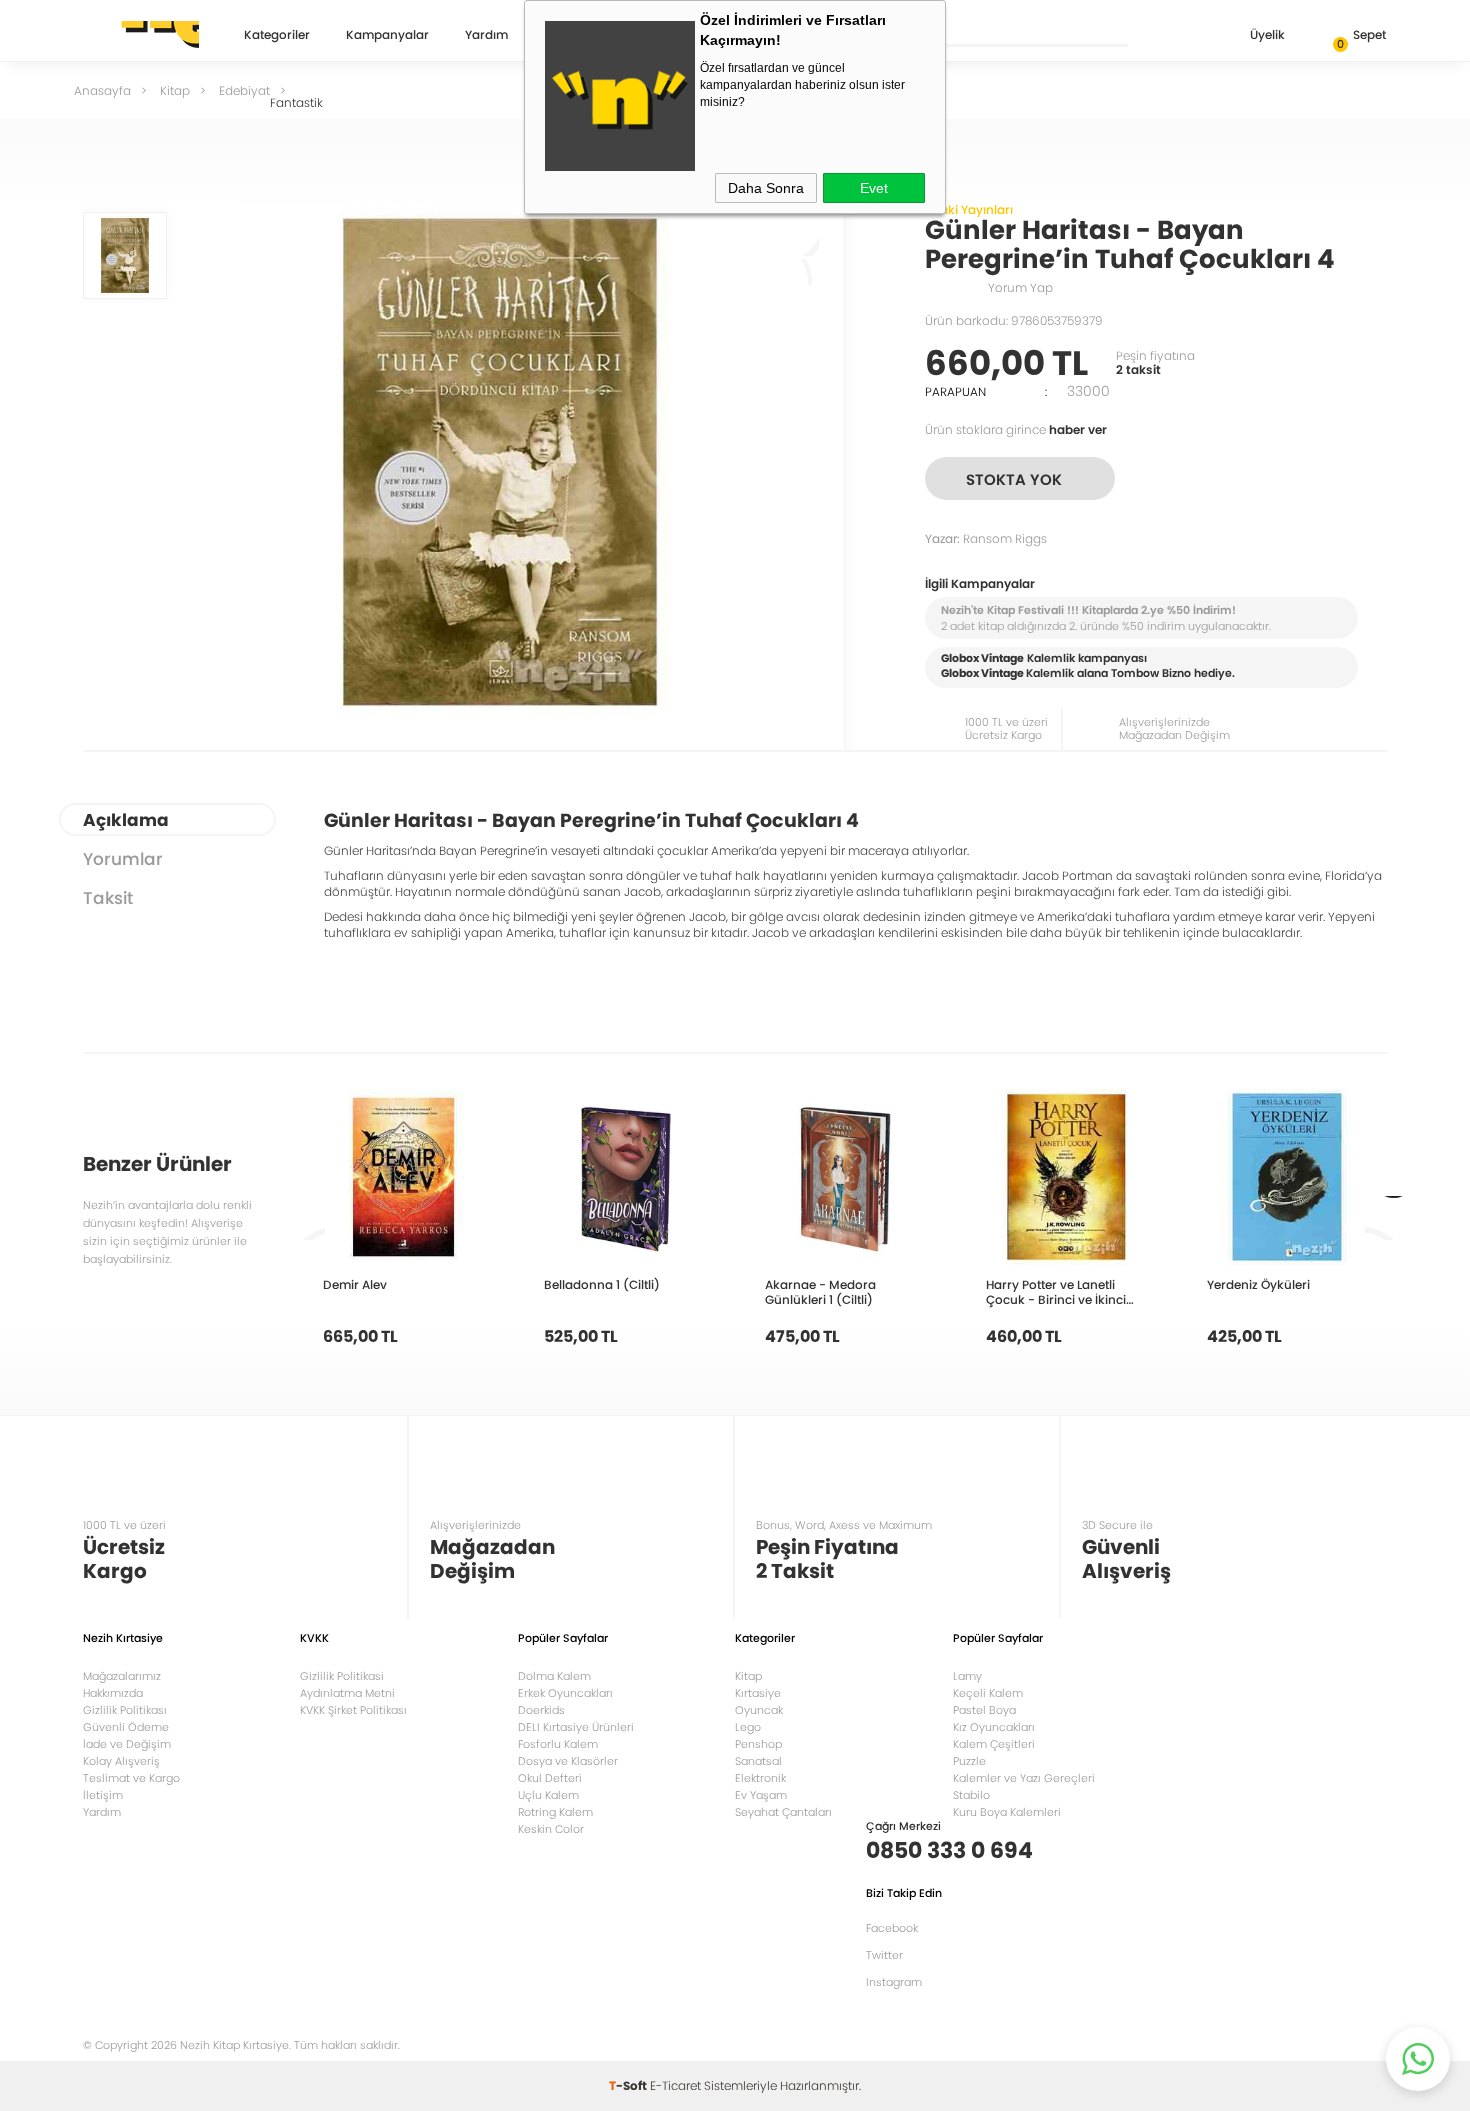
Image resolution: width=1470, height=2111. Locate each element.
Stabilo (971, 1795)
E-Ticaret (675, 2085)
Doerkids (541, 1710)
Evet (874, 188)
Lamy (967, 1676)
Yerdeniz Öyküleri (1258, 1284)
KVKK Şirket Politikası (353, 1710)
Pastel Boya (984, 1710)
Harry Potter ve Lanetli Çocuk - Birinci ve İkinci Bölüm (1056, 1292)
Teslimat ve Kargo (131, 1778)
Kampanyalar (387, 36)
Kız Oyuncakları (994, 1727)
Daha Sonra (766, 188)
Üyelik (1267, 34)
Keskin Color (551, 1829)
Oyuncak (759, 1710)
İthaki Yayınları (969, 209)
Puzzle (969, 1761)
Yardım (486, 36)
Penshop (758, 1744)
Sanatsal (758, 1761)
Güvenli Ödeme (126, 1727)
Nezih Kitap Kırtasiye (141, 35)
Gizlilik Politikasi (342, 1676)
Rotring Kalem (555, 1812)
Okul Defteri (550, 1778)
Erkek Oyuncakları (565, 1693)
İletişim (103, 1795)
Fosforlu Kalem (558, 1744)
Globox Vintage (982, 673)
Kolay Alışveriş (121, 1761)
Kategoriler (277, 36)
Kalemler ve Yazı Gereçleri (1024, 1778)
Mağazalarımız (122, 1676)
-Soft (629, 2085)
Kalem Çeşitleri (994, 1744)
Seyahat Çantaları (783, 1812)
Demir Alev (355, 1284)
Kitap (748, 1676)
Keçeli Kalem (988, 1693)
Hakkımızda (113, 1693)
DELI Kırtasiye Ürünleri (576, 1727)
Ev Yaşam (761, 1795)
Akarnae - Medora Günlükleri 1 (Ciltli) (820, 1292)
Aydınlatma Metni (347, 1693)
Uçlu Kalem (548, 1795)
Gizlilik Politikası (125, 1710)
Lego (748, 1727)
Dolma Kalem (554, 1676)
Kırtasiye (758, 1693)
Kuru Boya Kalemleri (1007, 1812)
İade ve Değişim (127, 1744)
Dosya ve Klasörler (568, 1761)
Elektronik (760, 1778)
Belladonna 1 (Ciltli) (602, 1284)
